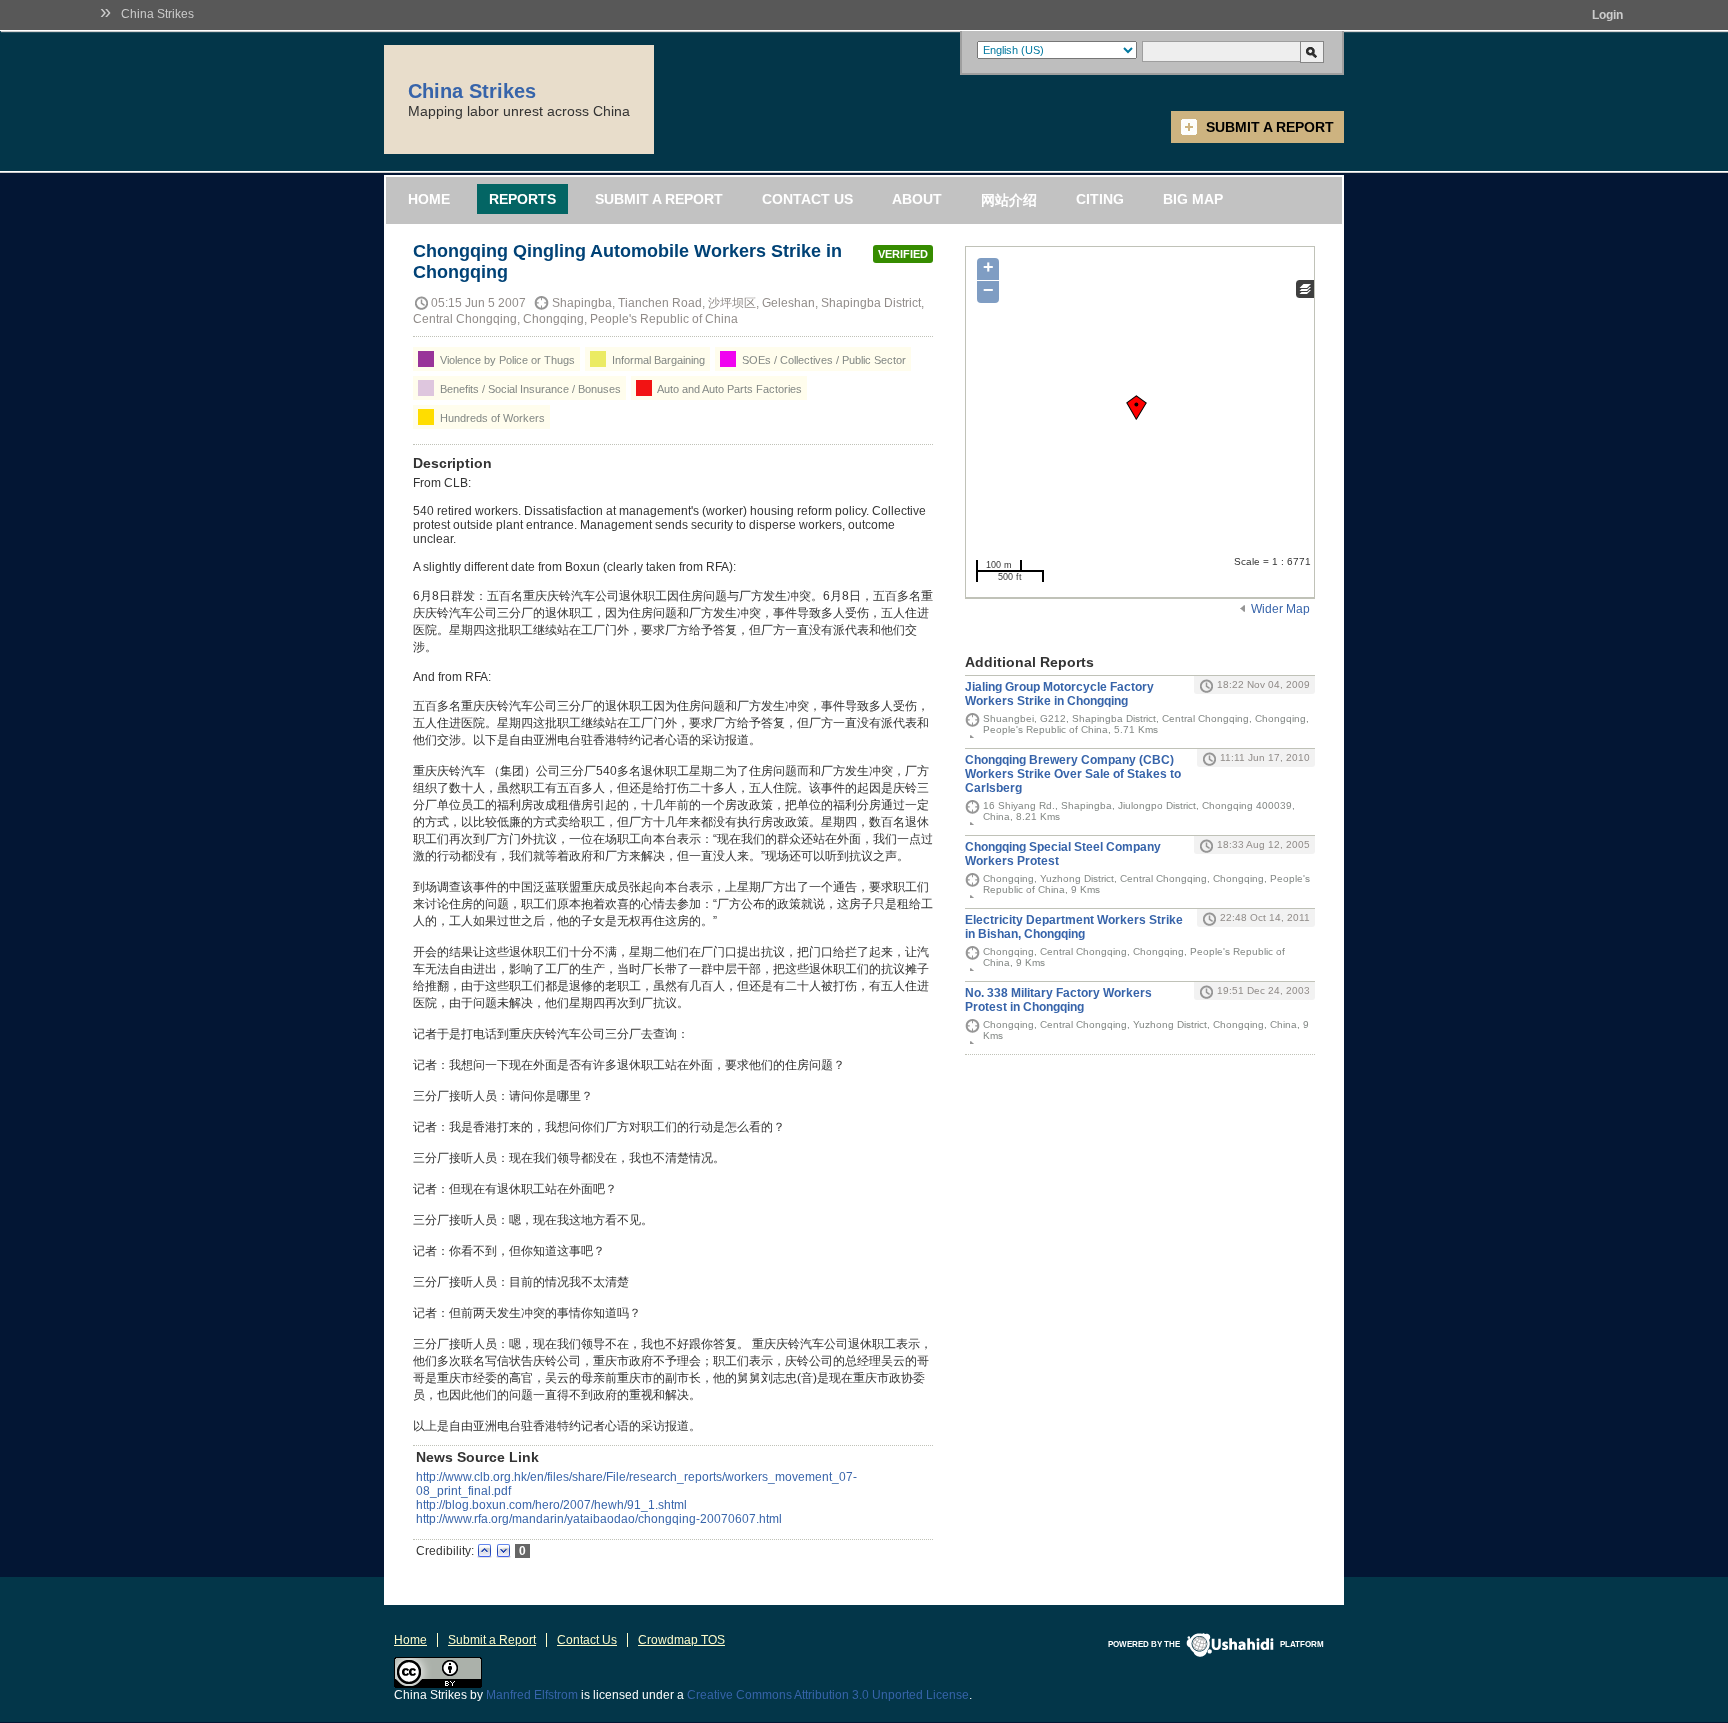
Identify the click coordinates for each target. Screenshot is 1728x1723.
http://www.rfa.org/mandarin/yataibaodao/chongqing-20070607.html (599, 1519)
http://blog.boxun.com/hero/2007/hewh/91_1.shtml (551, 1505)
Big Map (1193, 199)
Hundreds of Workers (491, 418)
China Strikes (157, 14)
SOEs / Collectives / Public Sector (822, 360)
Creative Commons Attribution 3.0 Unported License (828, 1695)
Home (429, 199)
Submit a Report (1270, 127)
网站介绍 (1009, 200)
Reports (522, 199)
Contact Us (807, 199)
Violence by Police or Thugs (506, 360)
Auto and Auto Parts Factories (728, 389)
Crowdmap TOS (681, 1640)
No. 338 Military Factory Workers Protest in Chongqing (1058, 1000)
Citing (1100, 199)
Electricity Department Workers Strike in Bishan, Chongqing (1074, 927)
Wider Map (1280, 609)
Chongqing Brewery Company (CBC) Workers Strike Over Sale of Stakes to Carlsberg (1073, 774)
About (917, 199)
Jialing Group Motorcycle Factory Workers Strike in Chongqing (1059, 694)
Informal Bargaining (657, 360)
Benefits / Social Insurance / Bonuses (529, 389)
